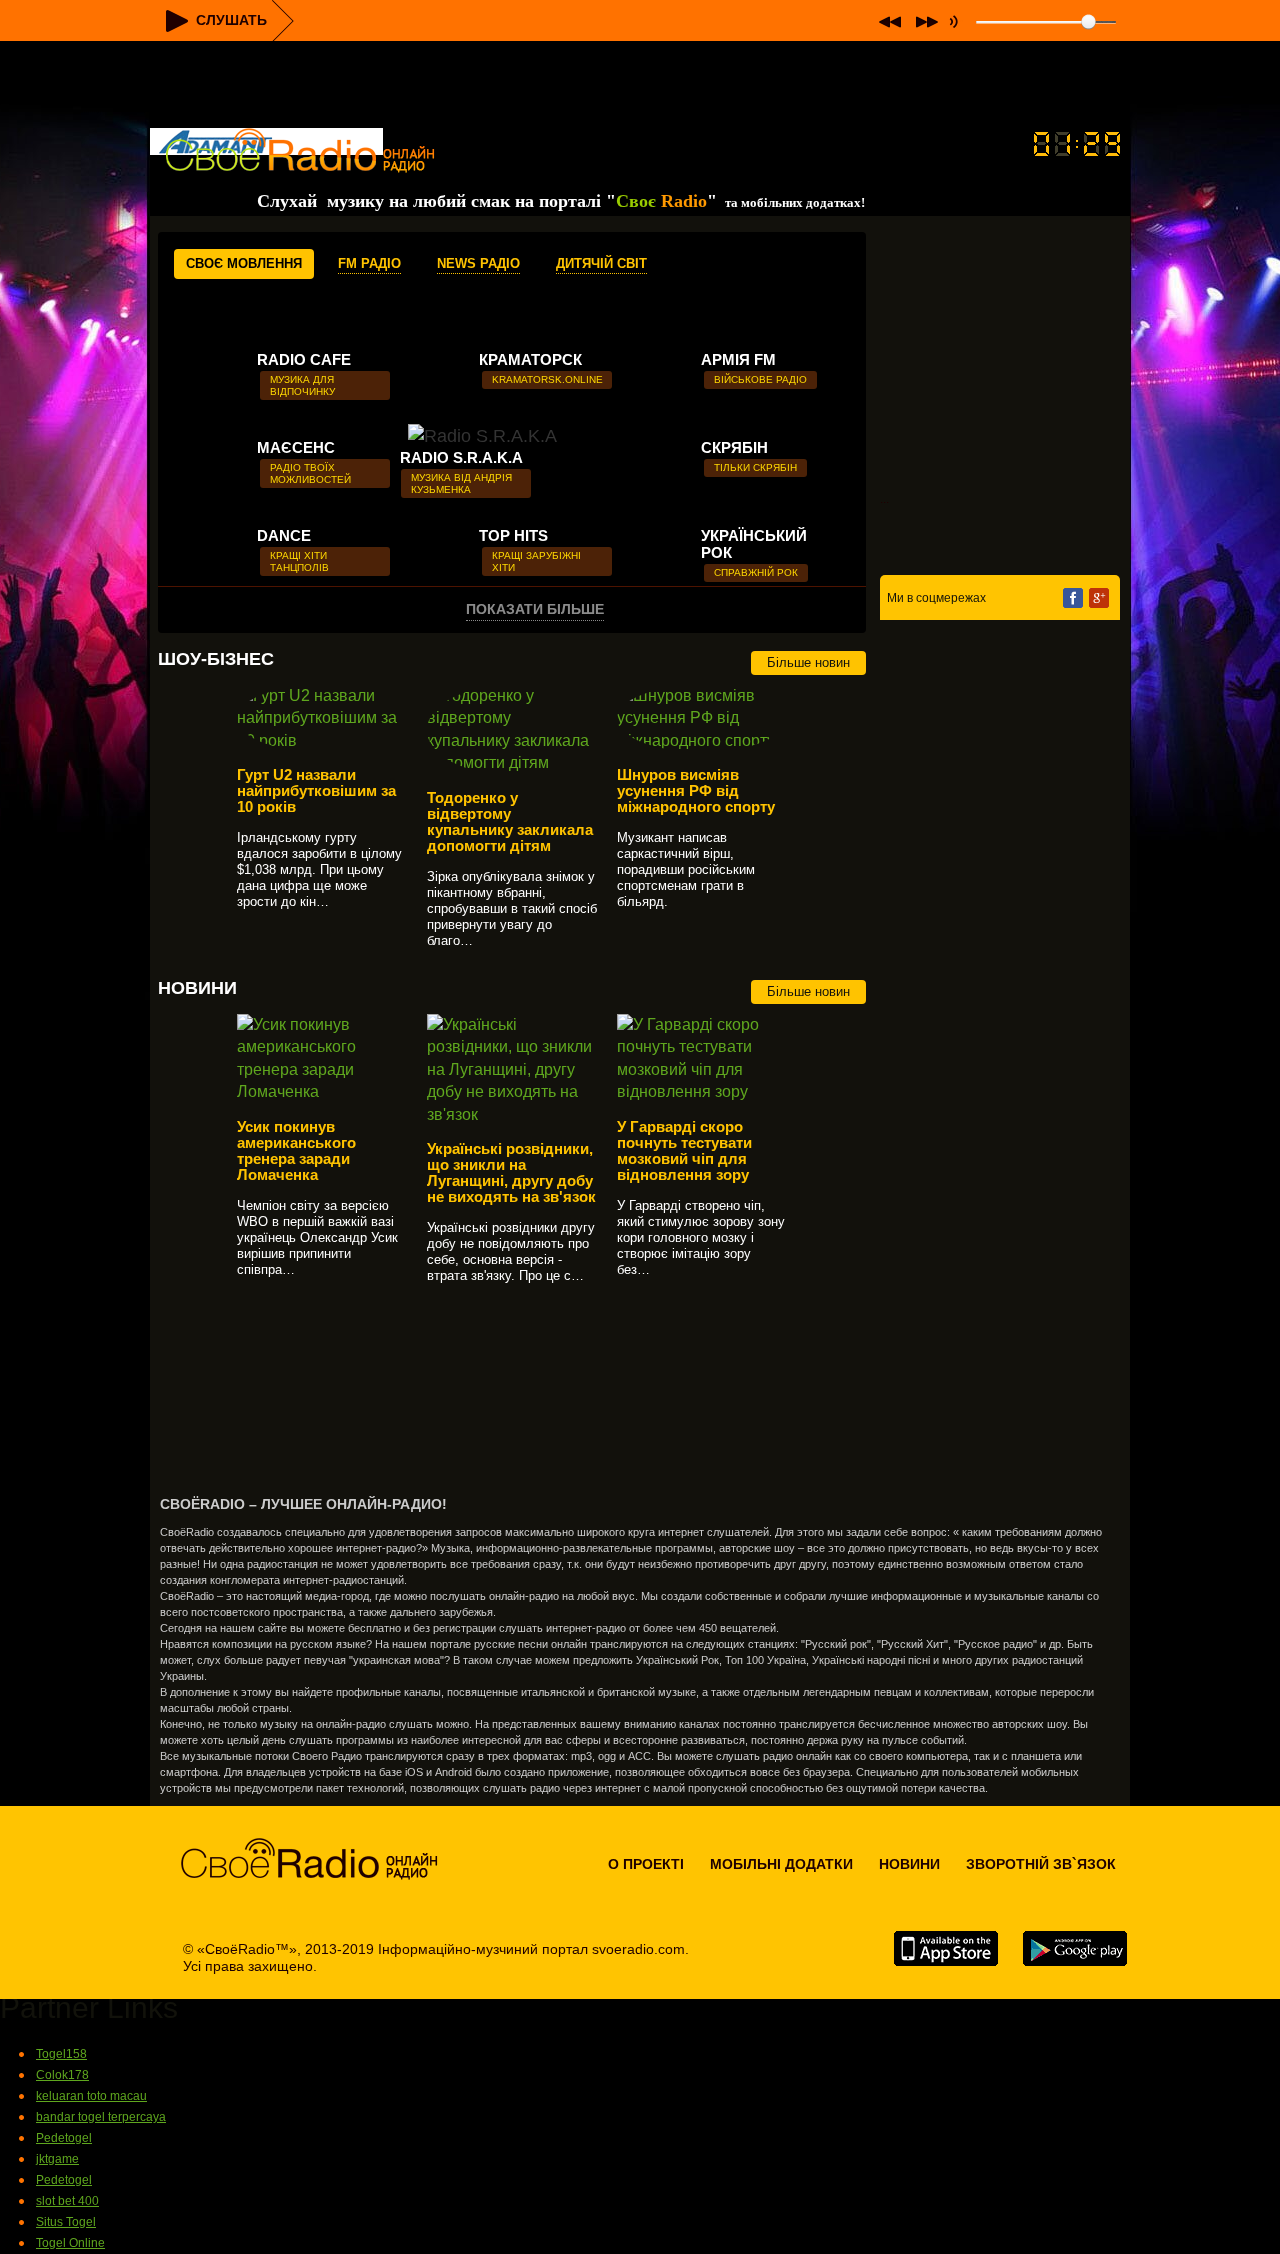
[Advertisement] (640, 86)
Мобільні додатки (781, 1864)
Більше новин (808, 662)
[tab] (244, 264)
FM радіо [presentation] (369, 263)
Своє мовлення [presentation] (244, 263)
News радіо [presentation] (478, 263)
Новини (909, 1864)
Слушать (231, 20)
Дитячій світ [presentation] (601, 263)
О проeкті (646, 1864)
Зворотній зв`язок (1041, 1864)
